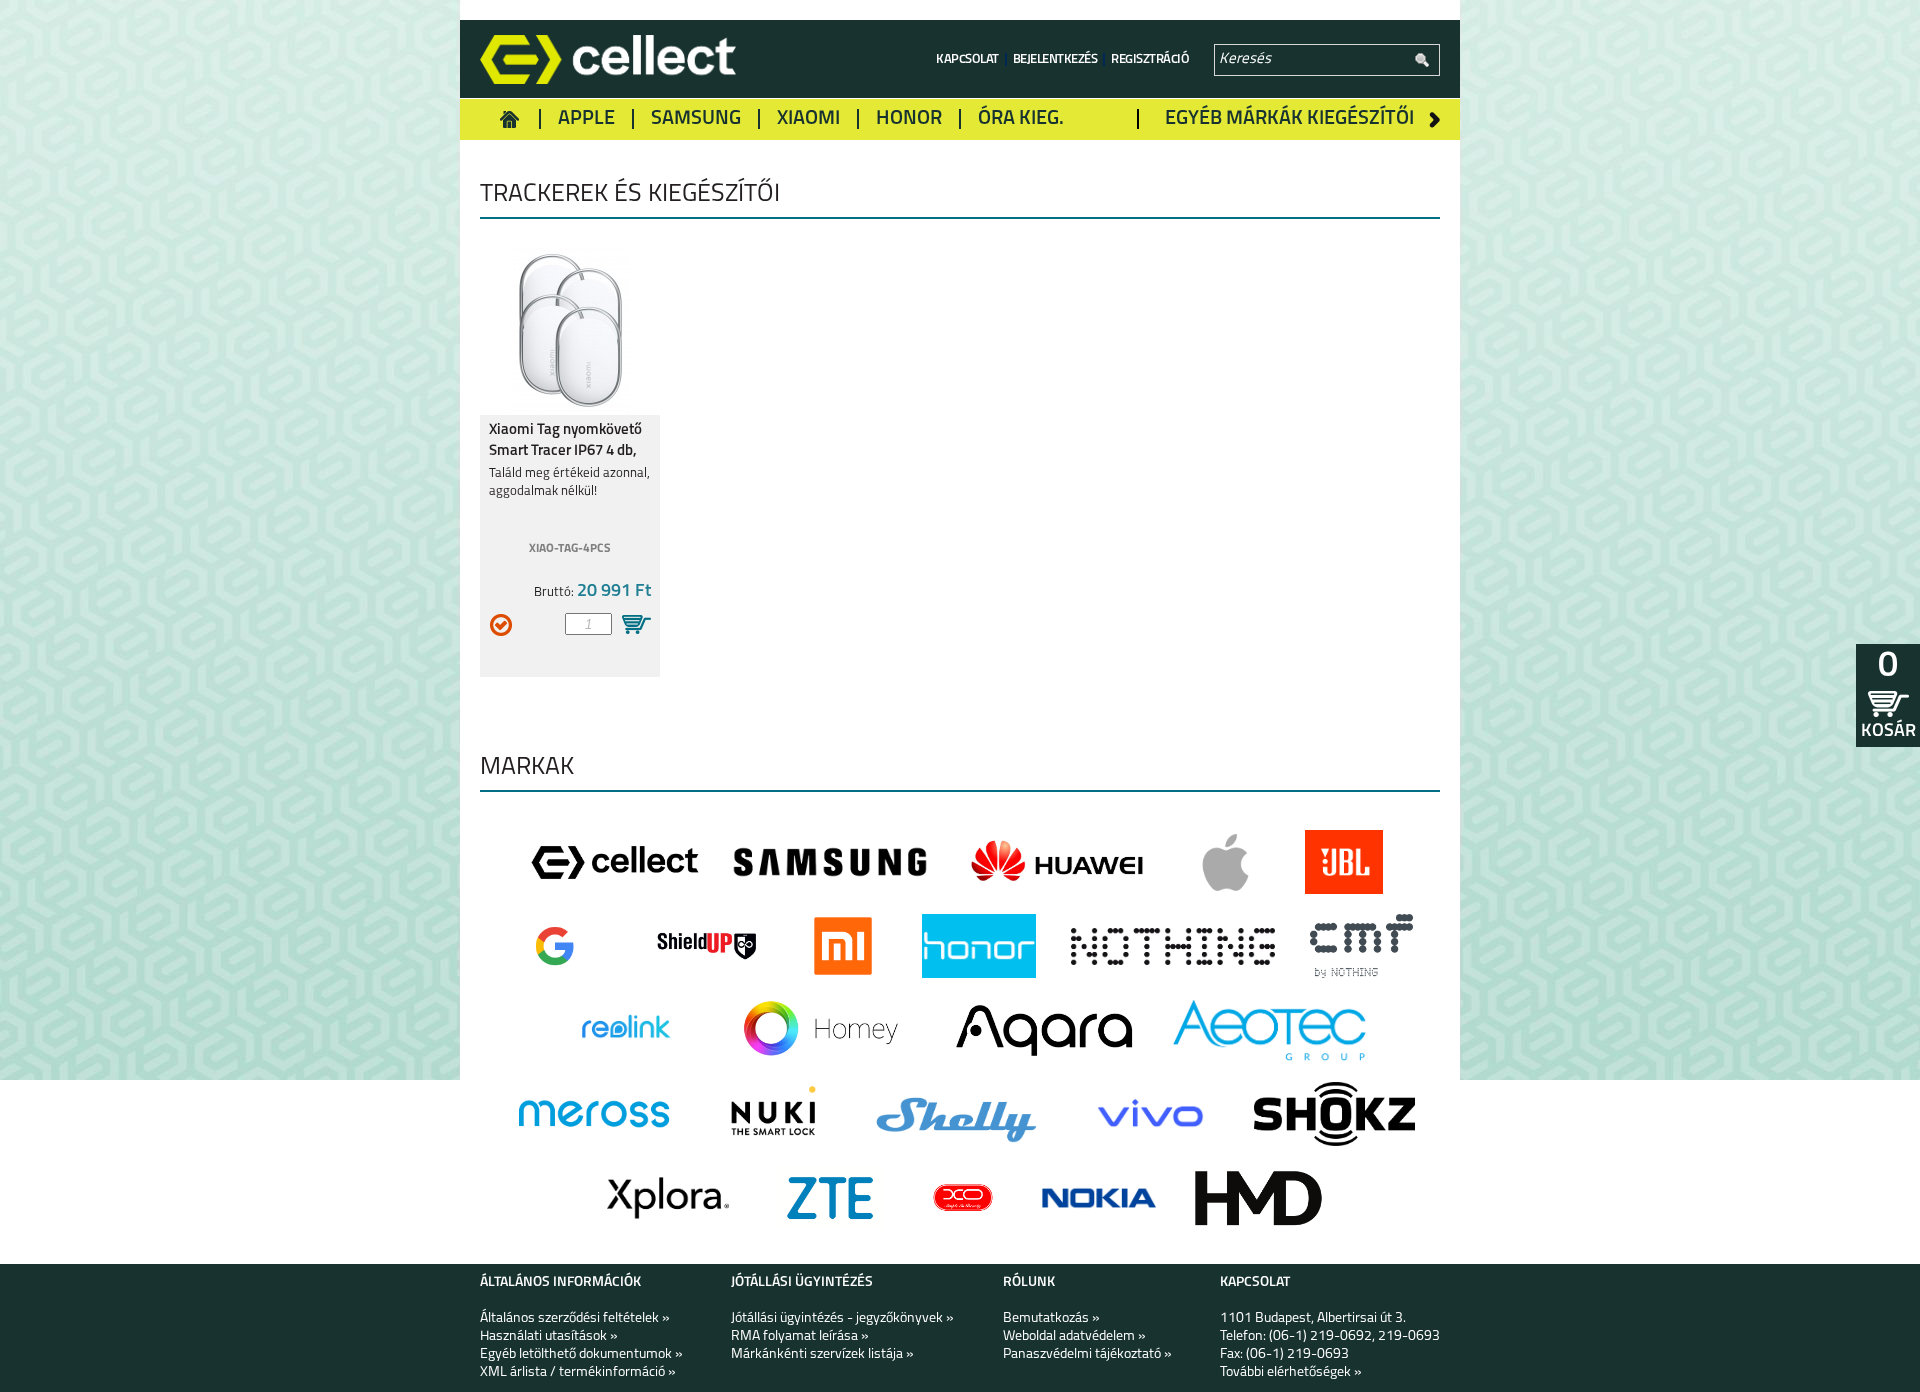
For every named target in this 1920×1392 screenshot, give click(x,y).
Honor (909, 119)
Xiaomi (808, 119)
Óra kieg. (1021, 119)
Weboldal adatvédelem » (1074, 1336)
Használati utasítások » (549, 1336)
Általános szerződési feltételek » (575, 1318)
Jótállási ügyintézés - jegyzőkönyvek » (842, 1318)
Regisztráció (1150, 59)
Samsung (696, 119)
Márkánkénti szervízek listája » (822, 1354)
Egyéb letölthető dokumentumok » (581, 1354)
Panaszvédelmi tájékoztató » (1087, 1354)
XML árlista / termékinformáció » (578, 1372)
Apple (586, 119)
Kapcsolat (967, 59)
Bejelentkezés (1055, 59)
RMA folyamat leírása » (800, 1336)
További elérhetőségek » (1291, 1372)
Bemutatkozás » (1051, 1318)
